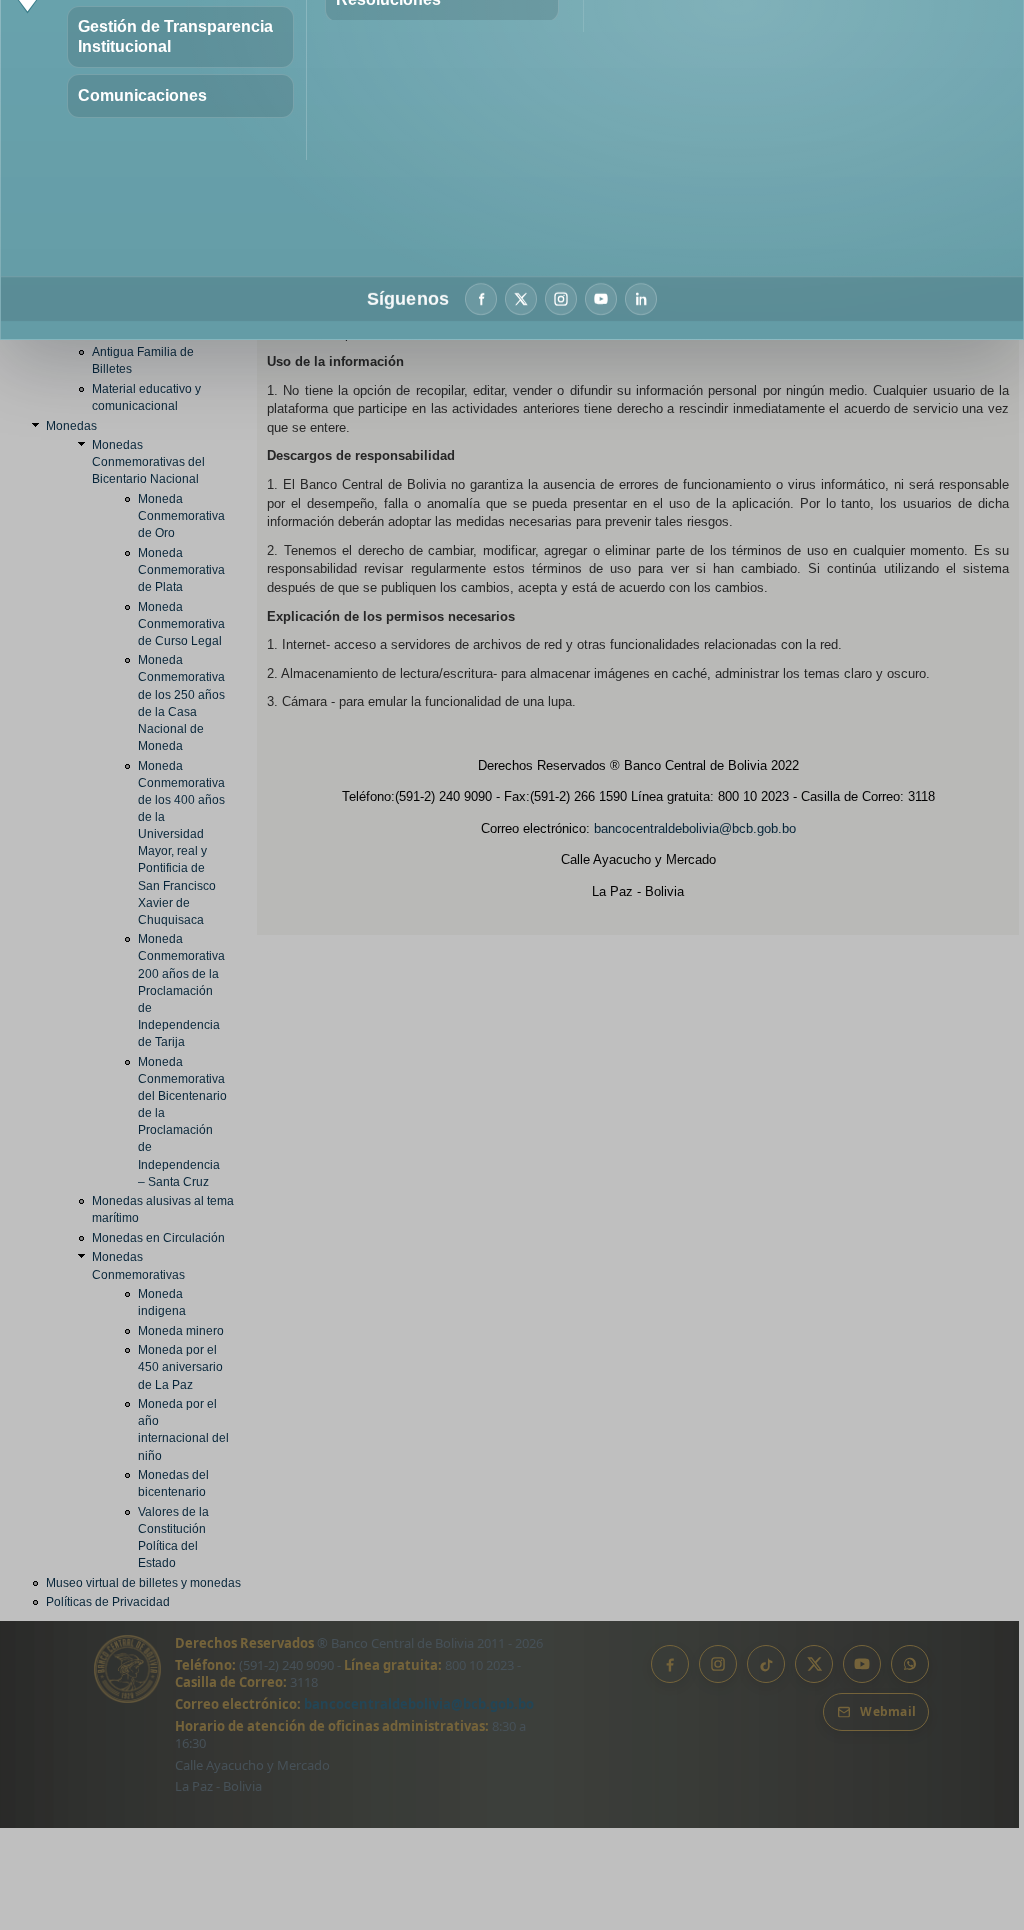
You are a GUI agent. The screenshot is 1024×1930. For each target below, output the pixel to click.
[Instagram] (561, 299)
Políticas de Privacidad (108, 1602)
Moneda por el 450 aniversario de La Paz (180, 1367)
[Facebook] (481, 299)
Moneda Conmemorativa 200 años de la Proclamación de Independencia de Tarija (181, 990)
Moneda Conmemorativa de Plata (181, 570)
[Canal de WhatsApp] (910, 1664)
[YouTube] (601, 299)
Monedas (71, 426)
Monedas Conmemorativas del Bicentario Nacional (148, 462)
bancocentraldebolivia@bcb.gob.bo (695, 828)
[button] (180, 37)
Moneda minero (181, 1331)
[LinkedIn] (641, 299)
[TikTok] (766, 1664)
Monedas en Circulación (158, 1238)
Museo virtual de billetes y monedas (143, 1583)
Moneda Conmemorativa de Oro (181, 516)
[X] (521, 299)
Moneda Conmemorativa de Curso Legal (181, 624)
